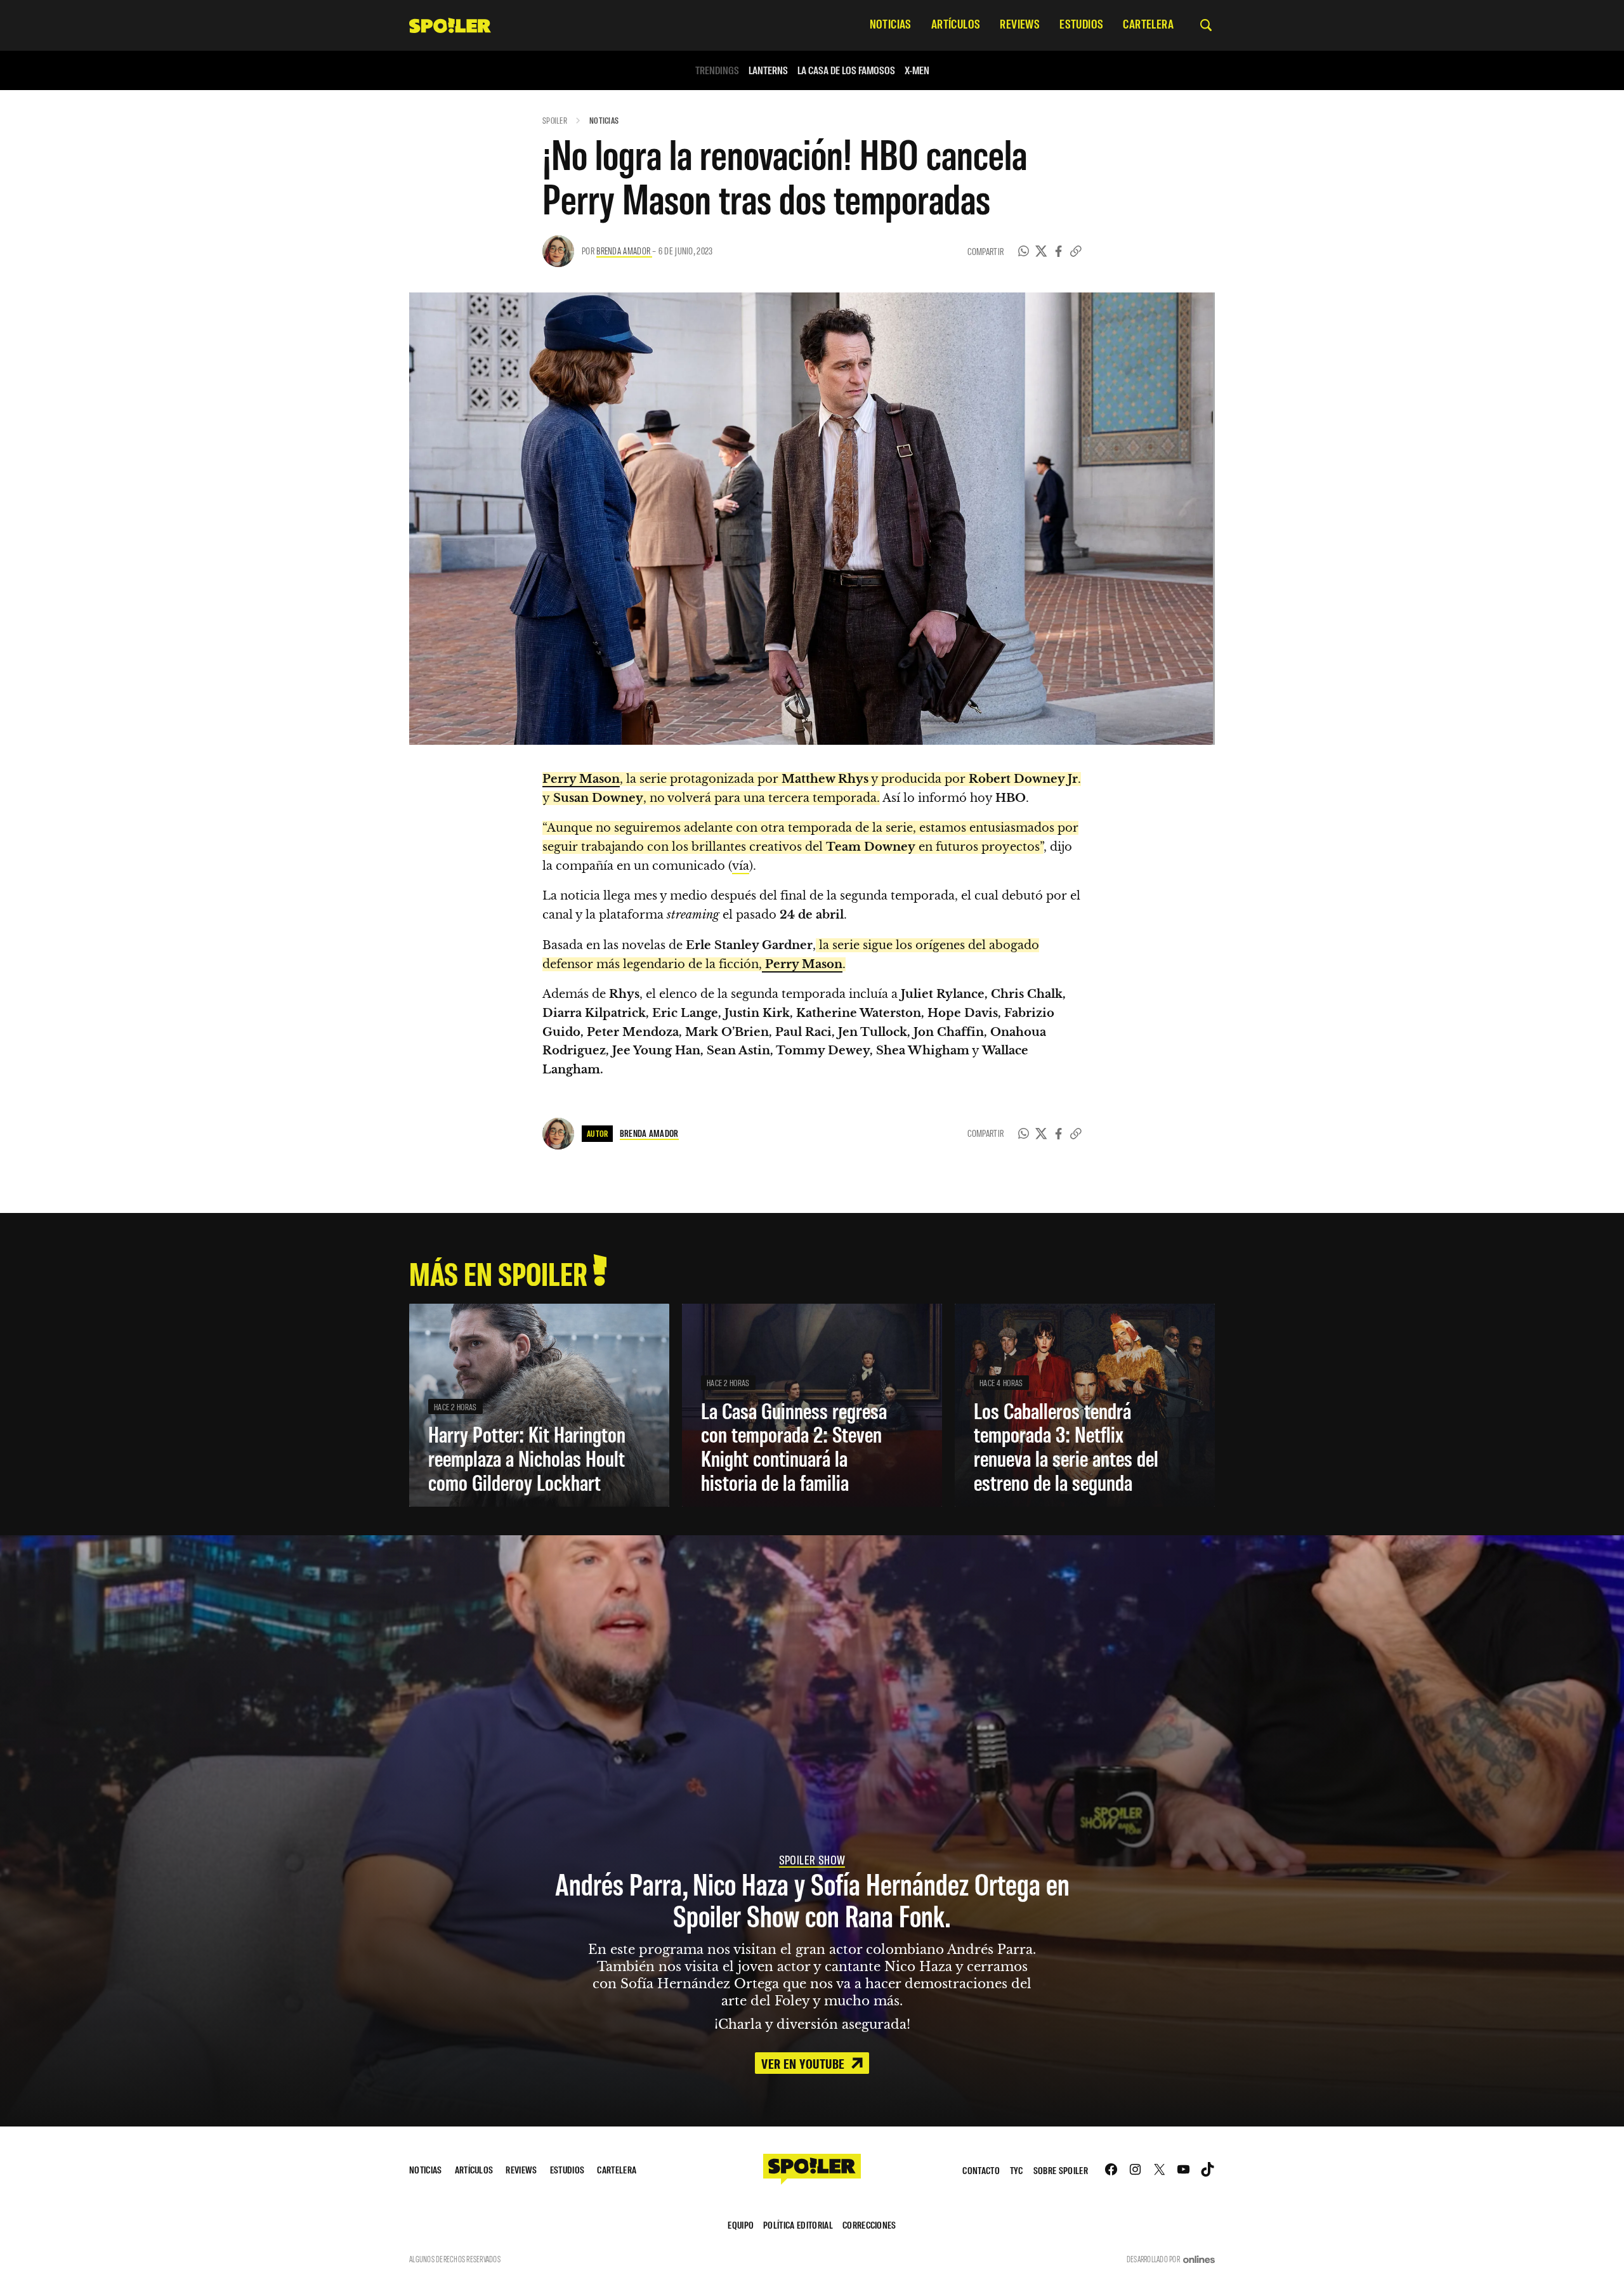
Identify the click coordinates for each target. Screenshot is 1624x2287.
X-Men (917, 70)
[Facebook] (1059, 251)
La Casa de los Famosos (846, 70)
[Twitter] (1041, 251)
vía (741, 866)
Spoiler (555, 120)
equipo (741, 2225)
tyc (1017, 2170)
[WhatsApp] (1024, 251)
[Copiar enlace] (1076, 251)
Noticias (604, 120)
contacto (981, 2170)
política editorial (798, 2225)
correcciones (869, 2225)
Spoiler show (812, 1859)
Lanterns (768, 70)
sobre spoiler (1061, 2170)
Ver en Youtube (804, 2063)
